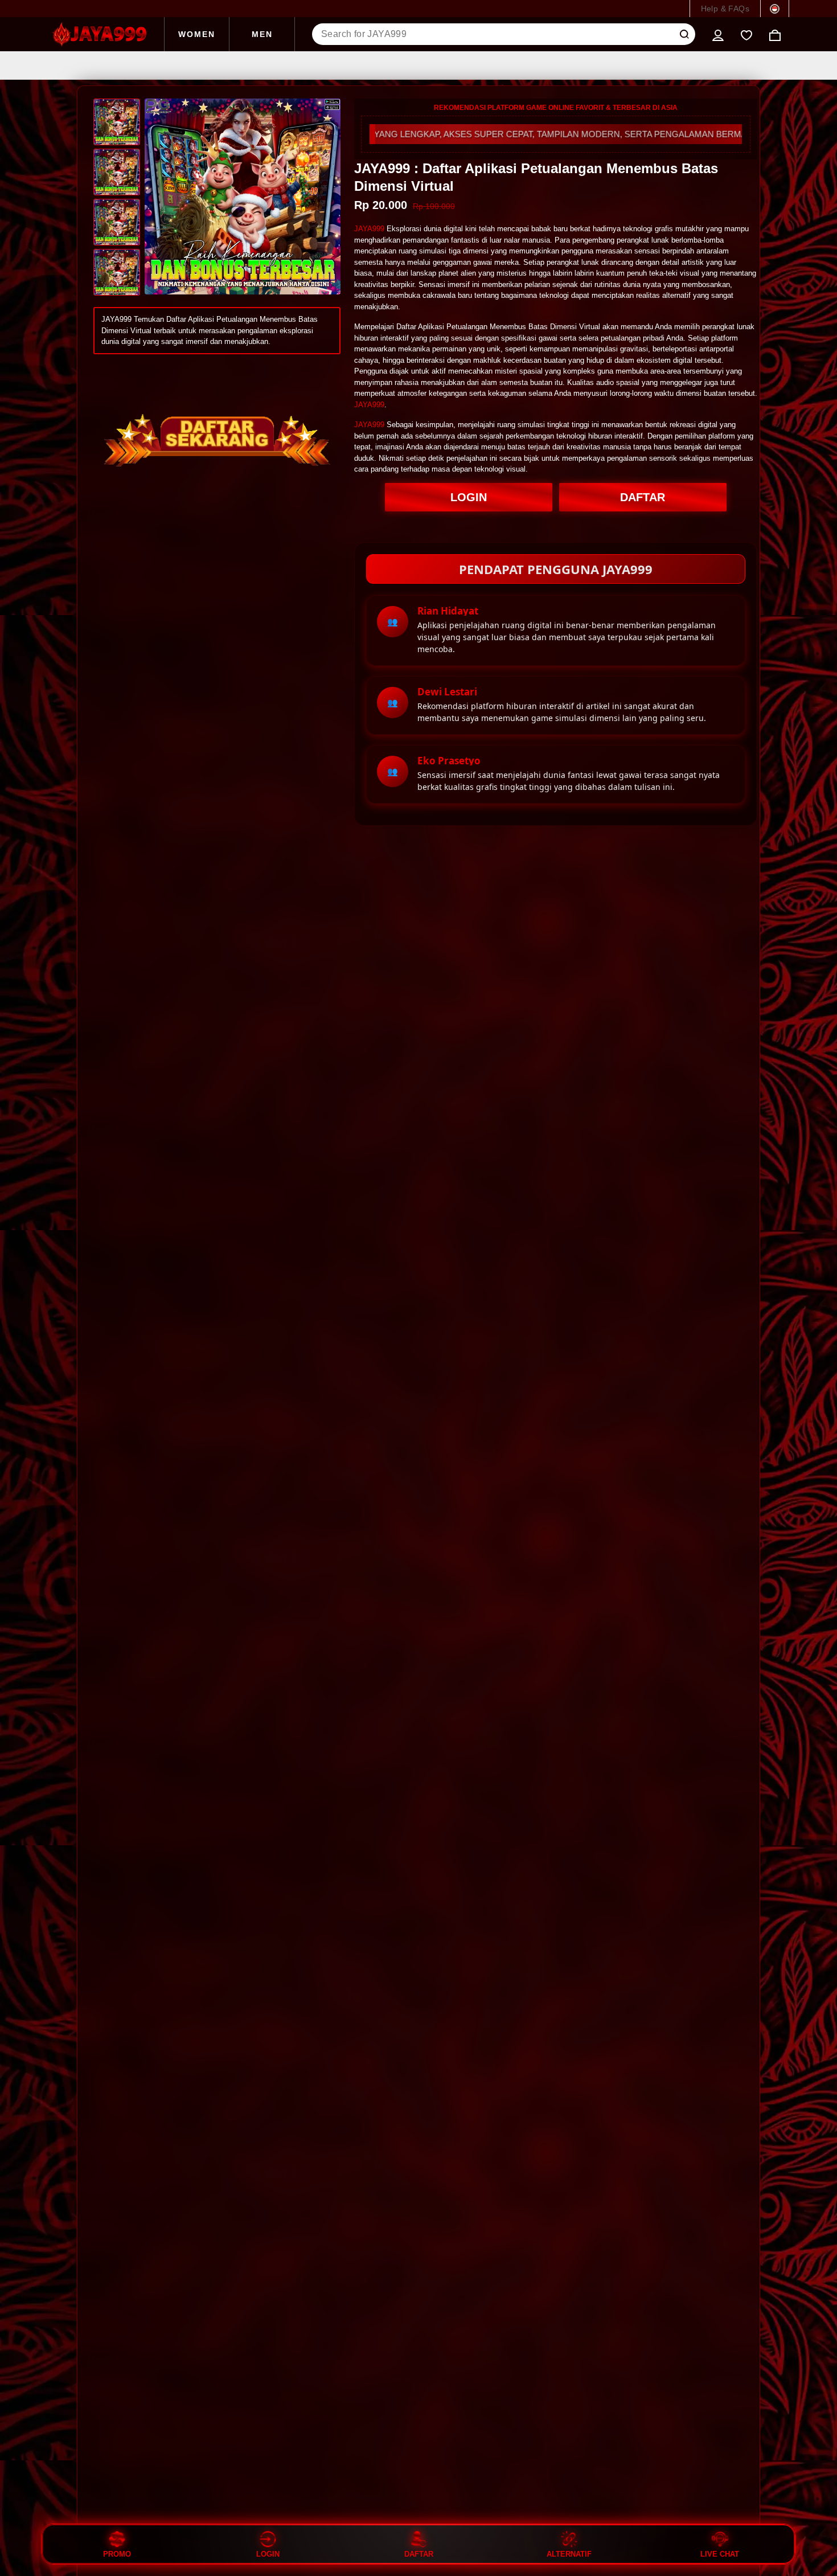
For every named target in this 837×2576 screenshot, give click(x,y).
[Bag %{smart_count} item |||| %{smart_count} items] (775, 34)
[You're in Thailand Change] (775, 9)
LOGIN (469, 497)
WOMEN (197, 34)
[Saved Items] (746, 34)
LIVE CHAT (720, 2554)
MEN (262, 34)
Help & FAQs (725, 9)
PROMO (117, 2554)
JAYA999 (369, 229)
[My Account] (718, 34)
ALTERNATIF (569, 2554)
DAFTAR (643, 497)
